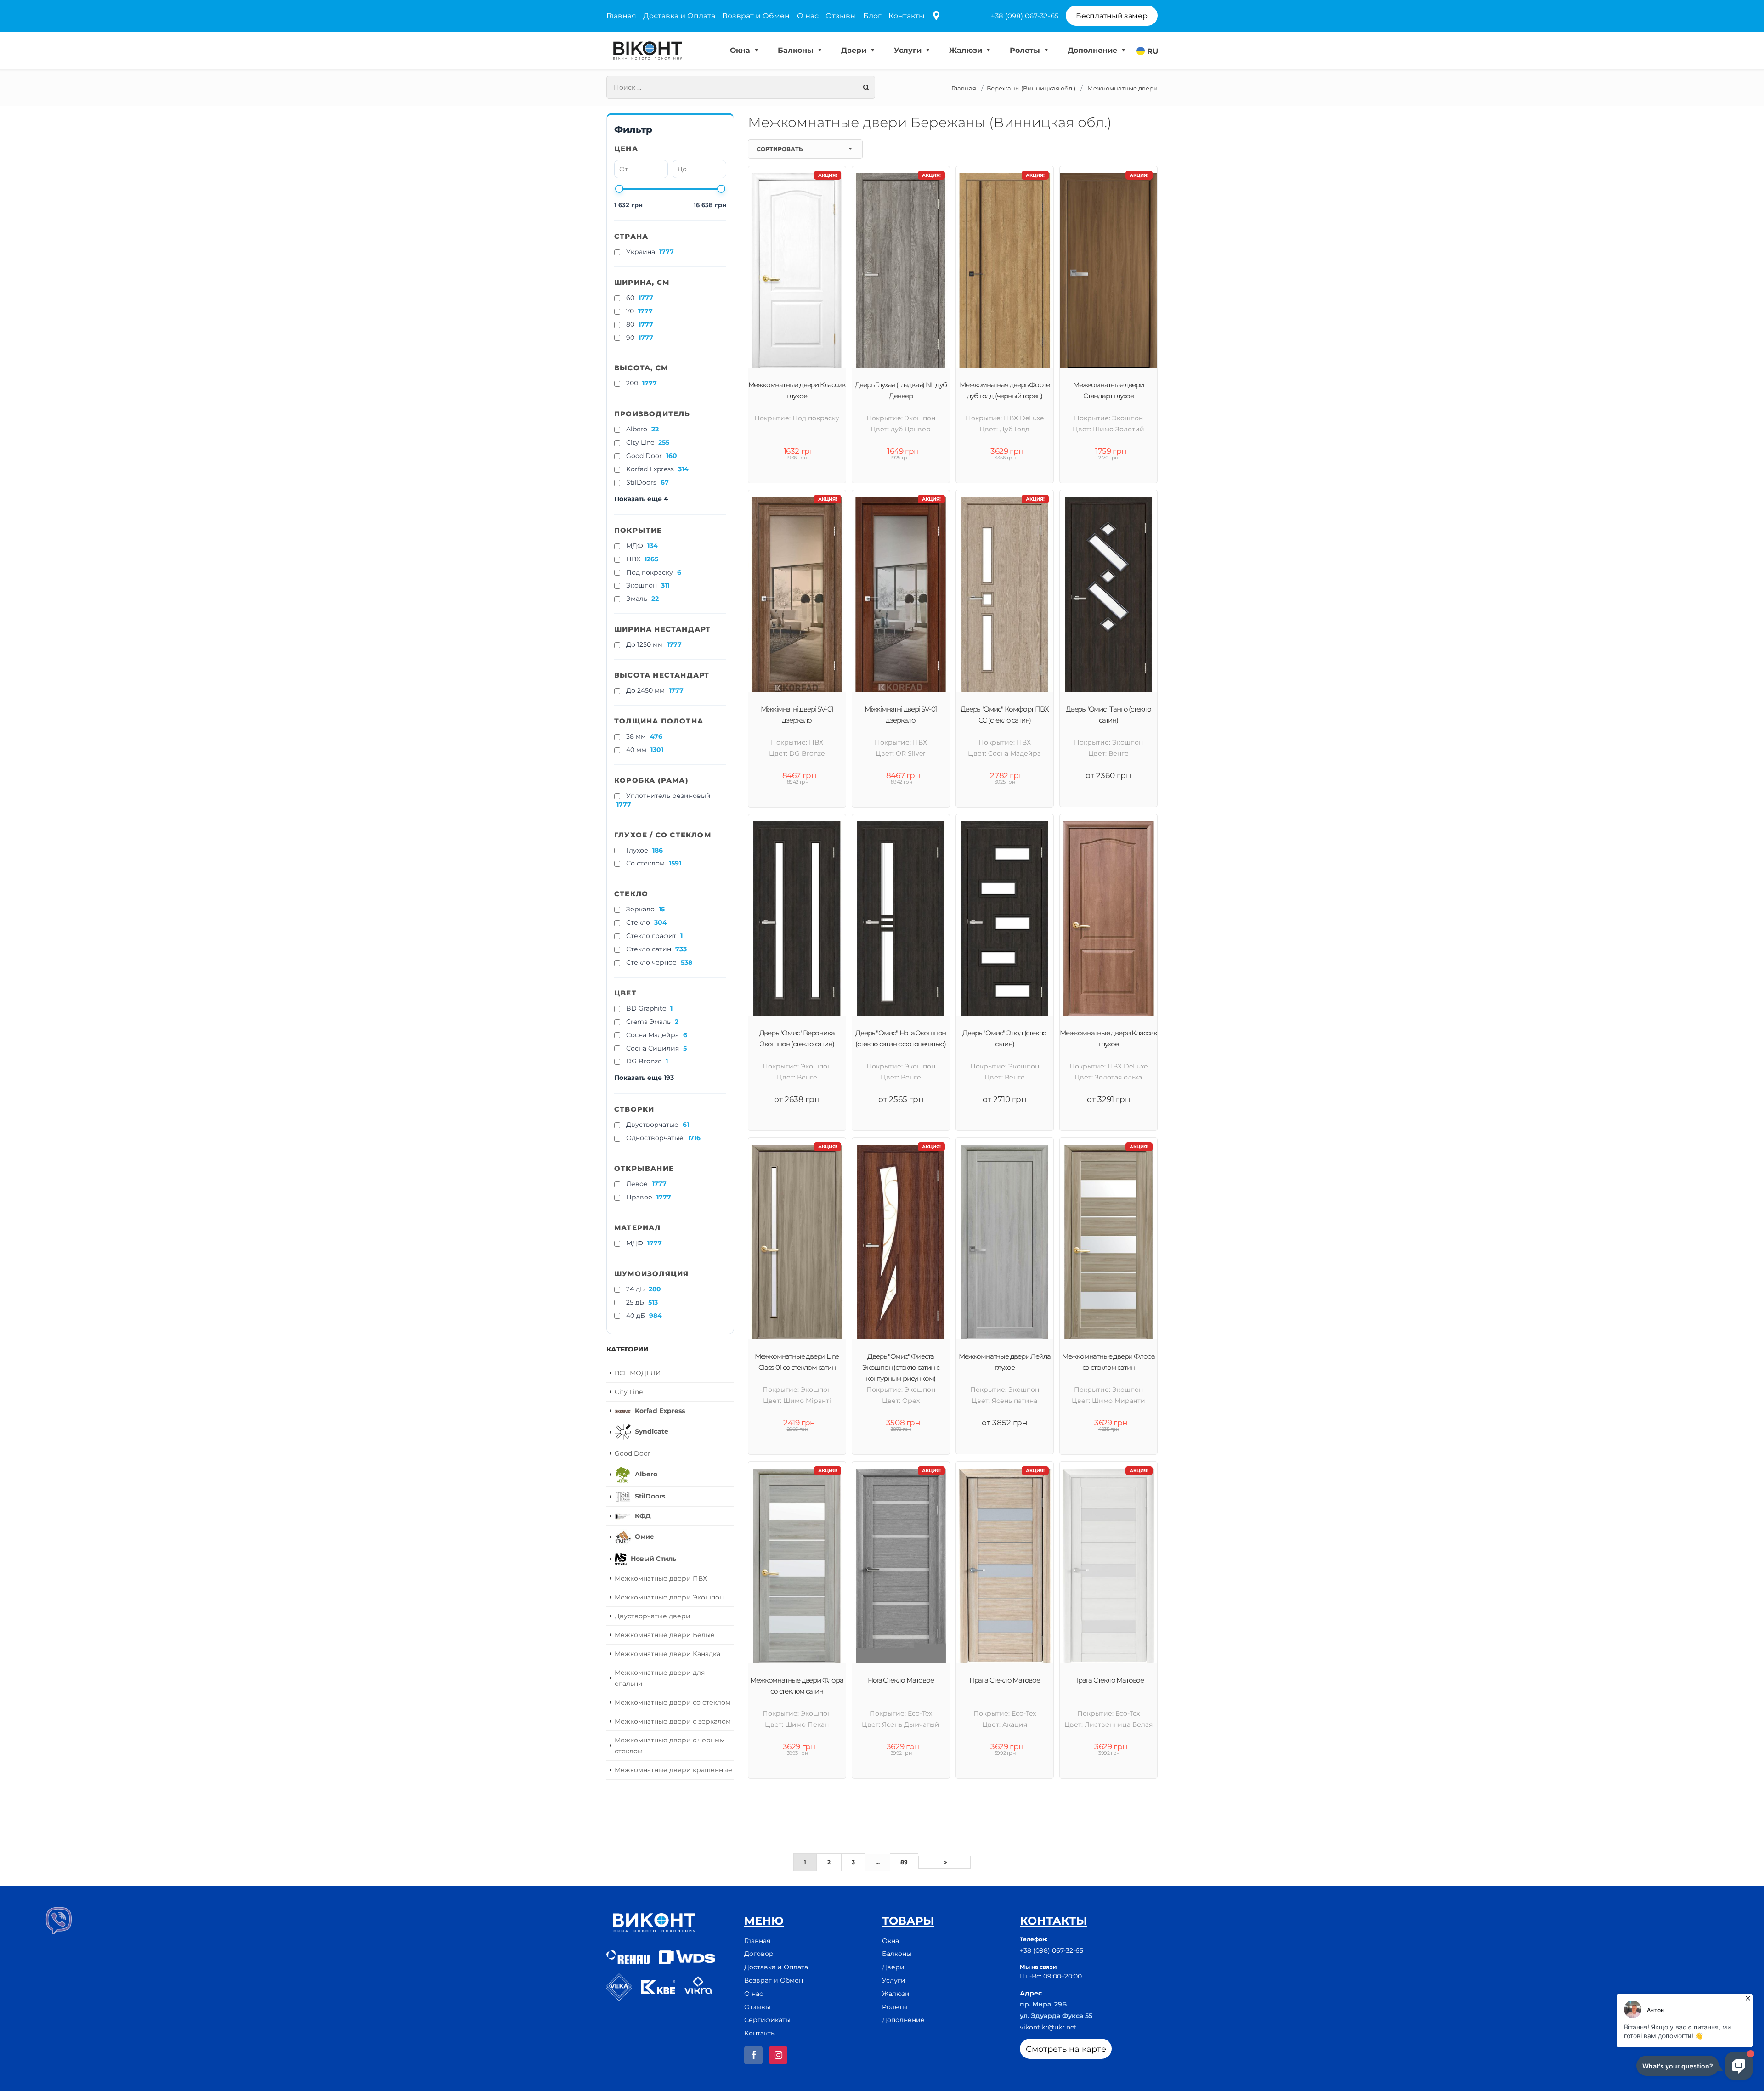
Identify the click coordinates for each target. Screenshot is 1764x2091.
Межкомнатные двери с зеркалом (673, 1721)
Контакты (907, 16)
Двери (855, 50)
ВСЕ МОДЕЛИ (638, 1373)
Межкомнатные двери (1122, 88)
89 (904, 1862)
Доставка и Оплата (679, 16)
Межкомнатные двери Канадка (667, 1654)
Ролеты (1026, 50)
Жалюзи (967, 50)
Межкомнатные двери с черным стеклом (670, 1746)
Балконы (797, 50)
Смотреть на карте (1066, 2049)
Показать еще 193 (644, 1078)
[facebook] (753, 2055)
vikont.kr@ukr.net (1048, 2027)
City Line (629, 1392)
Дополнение (1094, 50)
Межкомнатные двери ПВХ (661, 1578)
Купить (802, 1797)
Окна (741, 50)
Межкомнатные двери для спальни (660, 1678)
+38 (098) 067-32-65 (1025, 16)
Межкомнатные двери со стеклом (673, 1702)
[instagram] (778, 2055)
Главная (621, 16)
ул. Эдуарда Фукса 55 (1056, 2016)
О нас (808, 16)
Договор (759, 1954)
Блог (872, 16)
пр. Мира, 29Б (1043, 2004)
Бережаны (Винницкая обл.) (1031, 88)
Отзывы (841, 16)
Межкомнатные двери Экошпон (669, 1597)
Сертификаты (767, 2020)
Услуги (909, 50)
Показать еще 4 (641, 499)
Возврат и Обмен (756, 16)
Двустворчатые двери (653, 1616)
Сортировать (780, 149)
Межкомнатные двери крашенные (673, 1770)
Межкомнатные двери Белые (665, 1635)
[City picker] (936, 16)
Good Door (633, 1453)
